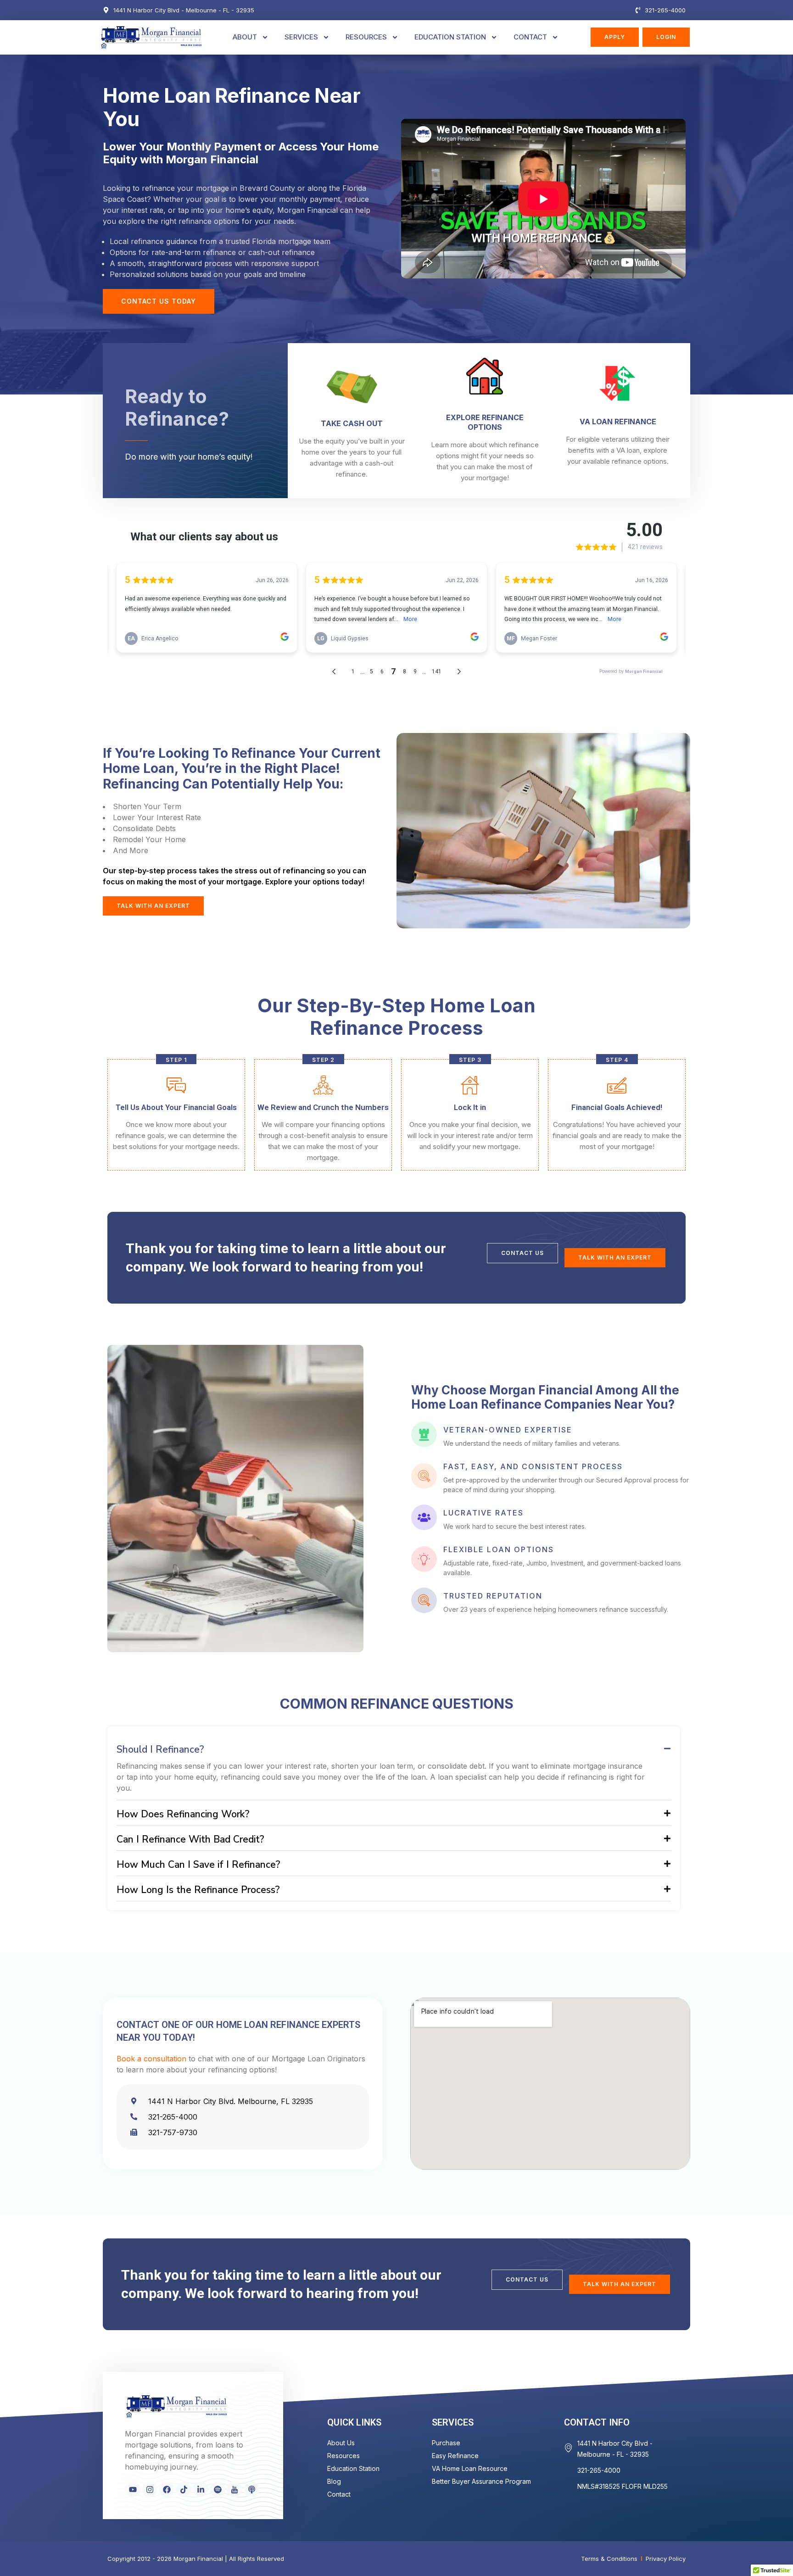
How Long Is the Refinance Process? (198, 1890)
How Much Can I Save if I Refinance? (198, 1865)
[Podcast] (251, 2489)
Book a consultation (151, 2059)
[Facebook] (167, 2489)
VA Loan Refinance (618, 422)
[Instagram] (150, 2489)
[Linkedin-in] (201, 2489)
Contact (530, 37)
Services (301, 37)
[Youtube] (133, 2489)
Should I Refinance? (160, 1749)
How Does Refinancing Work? (183, 1814)
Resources (366, 37)
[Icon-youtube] (235, 2489)
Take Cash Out (352, 423)
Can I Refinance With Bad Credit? (190, 1839)
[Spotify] (218, 2489)
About (245, 37)
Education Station (450, 37)
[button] (394, 1748)
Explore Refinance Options (485, 422)
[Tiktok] (184, 2489)
